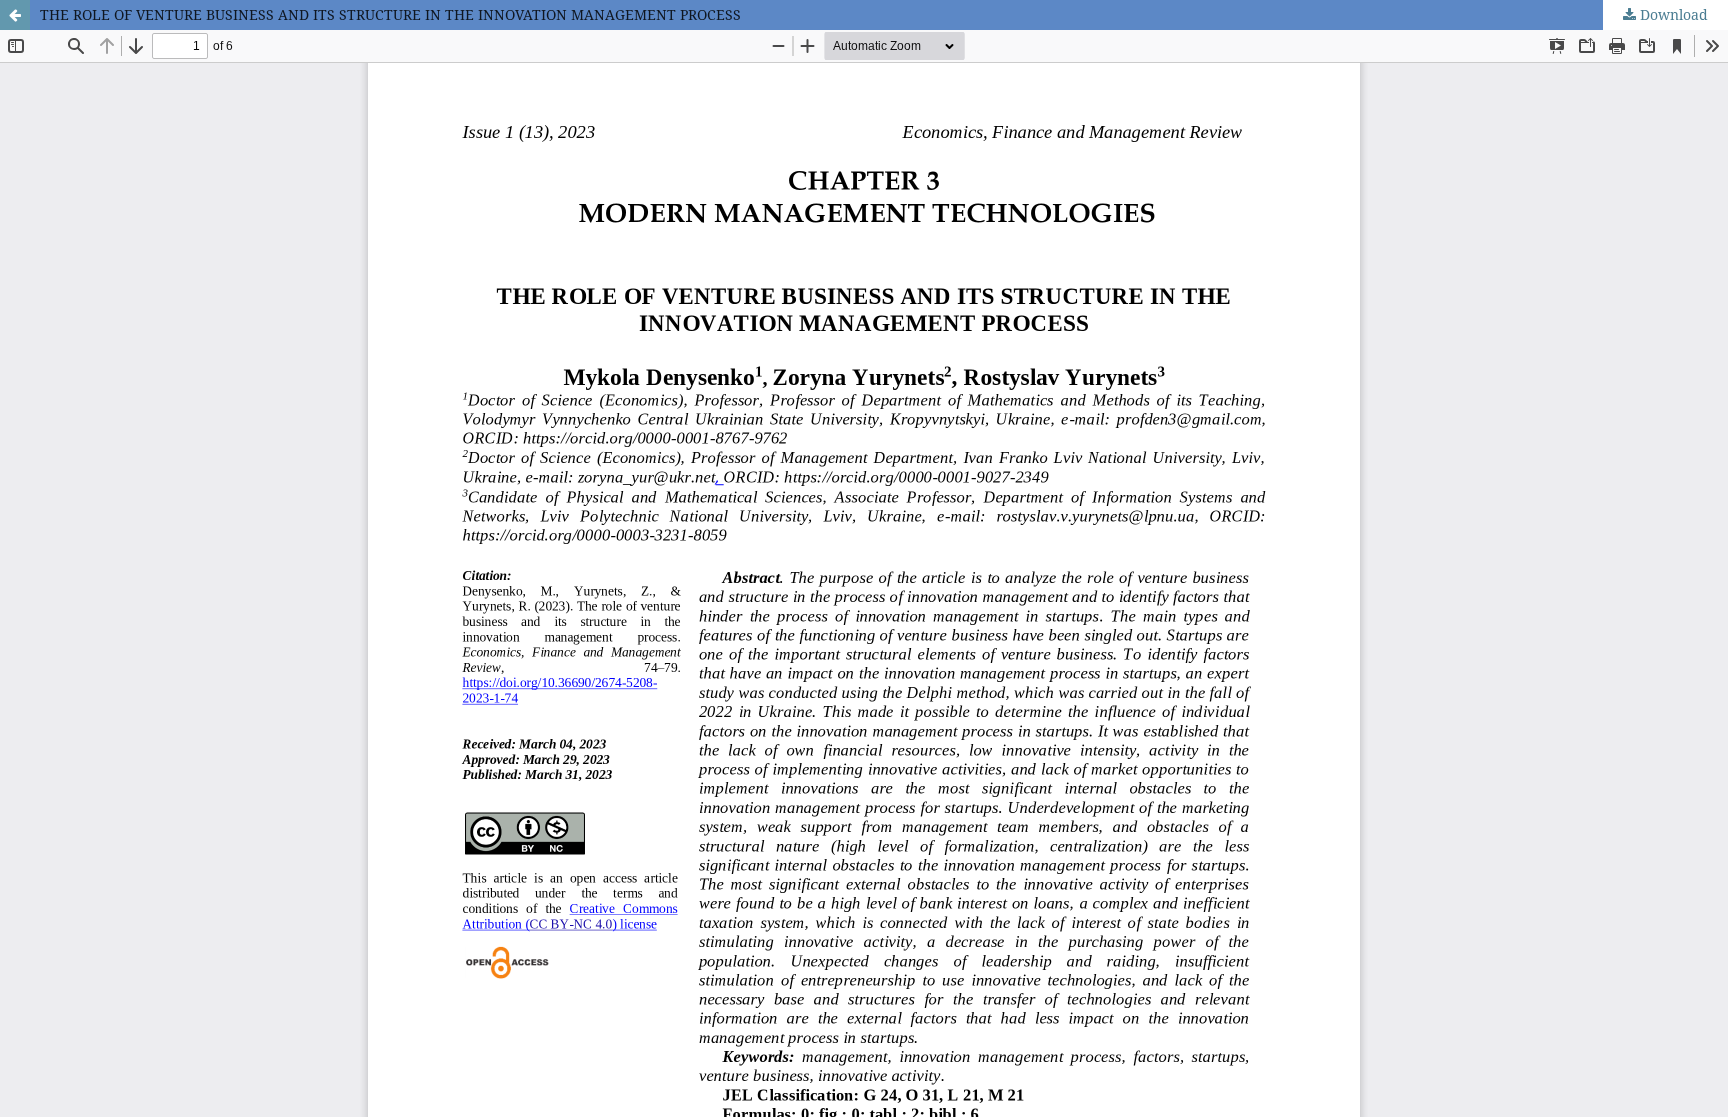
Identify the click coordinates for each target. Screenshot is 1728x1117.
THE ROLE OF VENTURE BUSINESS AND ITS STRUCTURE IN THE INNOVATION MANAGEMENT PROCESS (390, 14)
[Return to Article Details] (15, 15)
